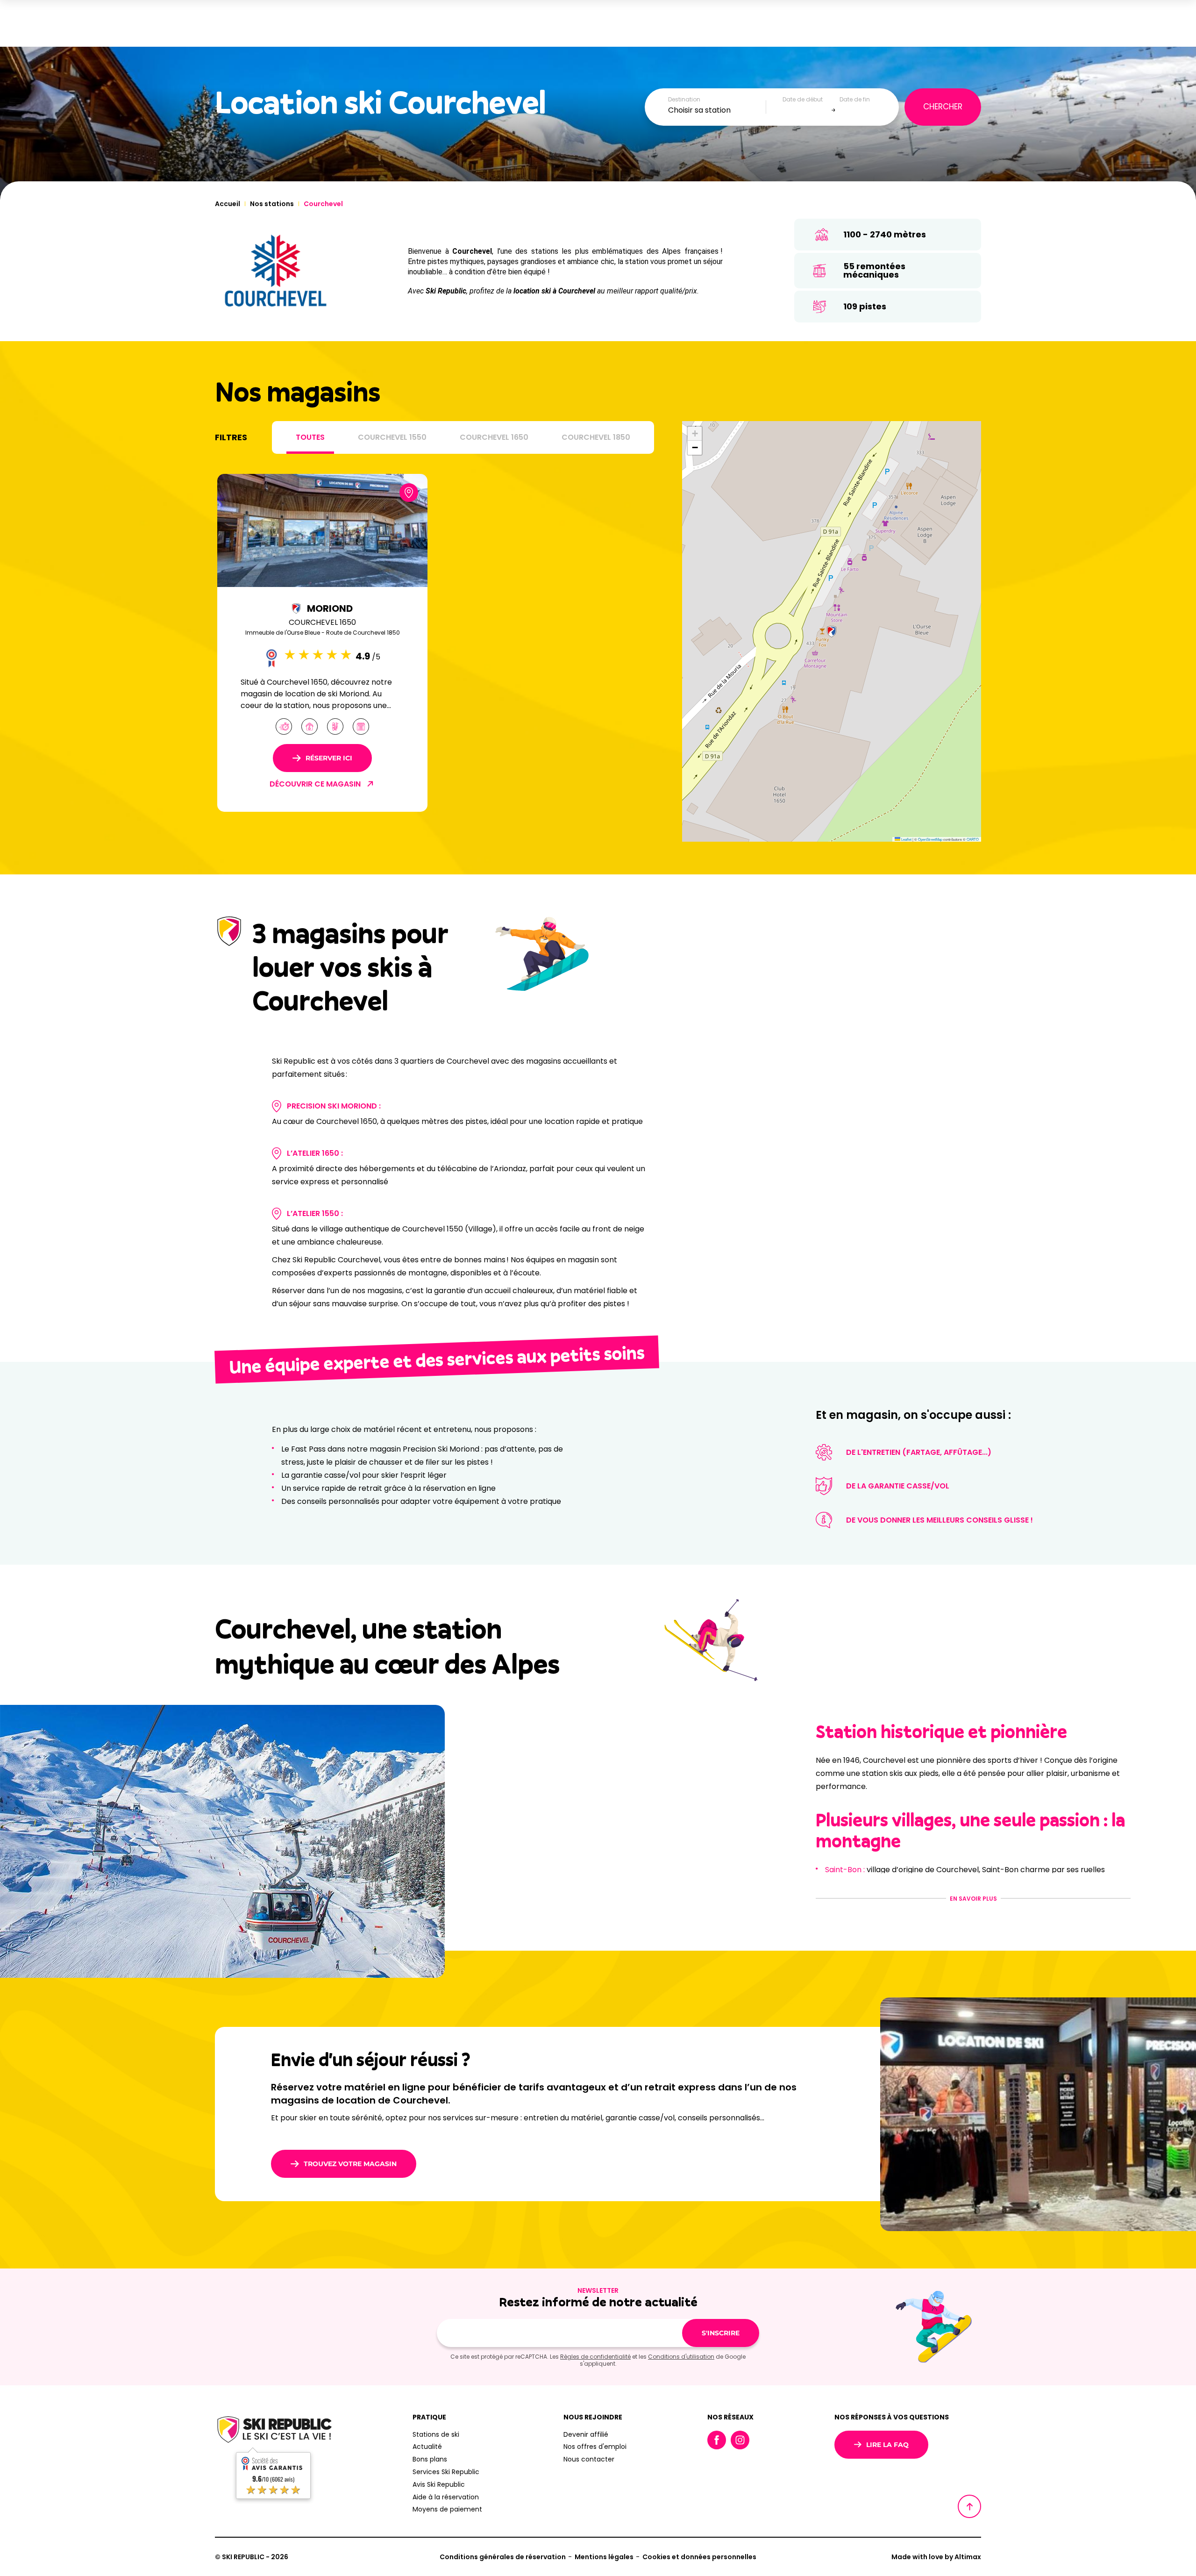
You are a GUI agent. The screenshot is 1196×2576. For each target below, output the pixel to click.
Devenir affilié (586, 2434)
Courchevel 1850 (596, 437)
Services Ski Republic (446, 2472)
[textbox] (717, 110)
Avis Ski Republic (439, 2484)
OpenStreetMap (930, 839)
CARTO (973, 839)
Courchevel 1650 (494, 437)
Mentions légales (604, 2557)
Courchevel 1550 (392, 437)
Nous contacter (589, 2459)
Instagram (740, 2440)
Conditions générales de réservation (503, 2557)
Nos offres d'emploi (595, 2447)
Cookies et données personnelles (699, 2557)
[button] (832, 631)
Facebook (717, 2440)
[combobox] (717, 110)
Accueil (228, 204)
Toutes (310, 437)
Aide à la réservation (446, 2497)
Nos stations (272, 204)
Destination (684, 100)
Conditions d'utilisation (681, 2357)
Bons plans (430, 2459)
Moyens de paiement (447, 2509)
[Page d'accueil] (273, 2431)
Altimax (968, 2557)
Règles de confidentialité (595, 2357)
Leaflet (906, 839)
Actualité (427, 2447)
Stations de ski (436, 2434)
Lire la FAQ (887, 2445)
